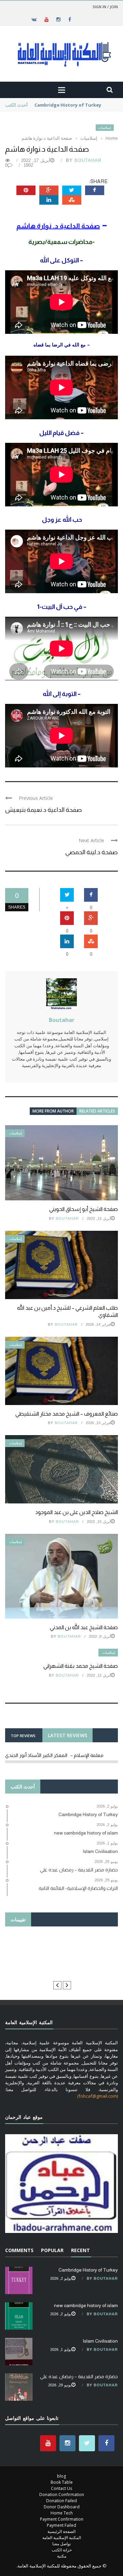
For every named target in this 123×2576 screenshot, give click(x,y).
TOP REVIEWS (23, 1736)
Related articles (97, 1111)
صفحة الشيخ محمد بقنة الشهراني (81, 1666)
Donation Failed (61, 2501)
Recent (80, 2250)
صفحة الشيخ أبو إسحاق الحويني (84, 1209)
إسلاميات (105, 128)
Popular (52, 2250)
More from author (53, 1111)
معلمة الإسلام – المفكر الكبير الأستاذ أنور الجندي (54, 1755)
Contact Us (61, 2488)
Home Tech (62, 2513)
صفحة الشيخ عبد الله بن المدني (84, 1627)
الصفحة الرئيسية (61, 2531)
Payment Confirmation (62, 2519)
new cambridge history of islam (71, 105)
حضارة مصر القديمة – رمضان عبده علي (79, 2376)
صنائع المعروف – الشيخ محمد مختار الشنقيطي (67, 1414)
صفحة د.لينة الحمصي (92, 852)
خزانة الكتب (62, 2550)
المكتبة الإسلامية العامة (62, 2538)
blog (61, 2476)
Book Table (62, 2482)
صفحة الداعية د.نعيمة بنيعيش (44, 810)
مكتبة (62, 2556)
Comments (19, 2250)
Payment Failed (61, 2525)
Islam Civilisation (100, 2341)
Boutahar (88, 160)
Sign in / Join (105, 7)
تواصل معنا (61, 2544)
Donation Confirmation (62, 2495)
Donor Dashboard (62, 2507)
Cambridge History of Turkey (88, 2270)
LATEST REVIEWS (67, 1735)
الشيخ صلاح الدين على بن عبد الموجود (77, 1512)
